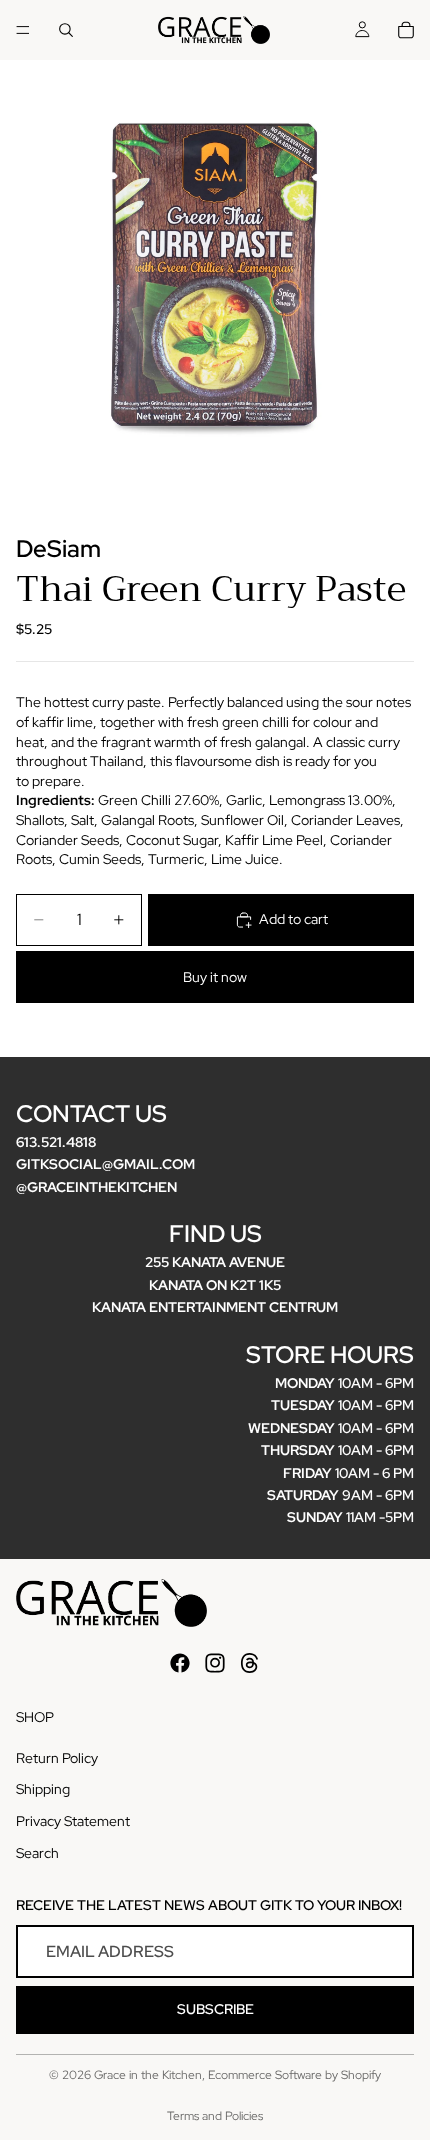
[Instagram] (215, 1663)
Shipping (43, 1790)
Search (37, 1853)
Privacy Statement (73, 1821)
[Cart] (406, 30)
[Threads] (250, 1663)
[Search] (66, 30)
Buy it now (215, 977)
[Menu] (23, 30)
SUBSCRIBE (215, 2010)
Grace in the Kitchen (148, 2075)
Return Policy (57, 1758)
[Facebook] (180, 1663)
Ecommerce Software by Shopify (294, 2075)
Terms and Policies (215, 2116)
